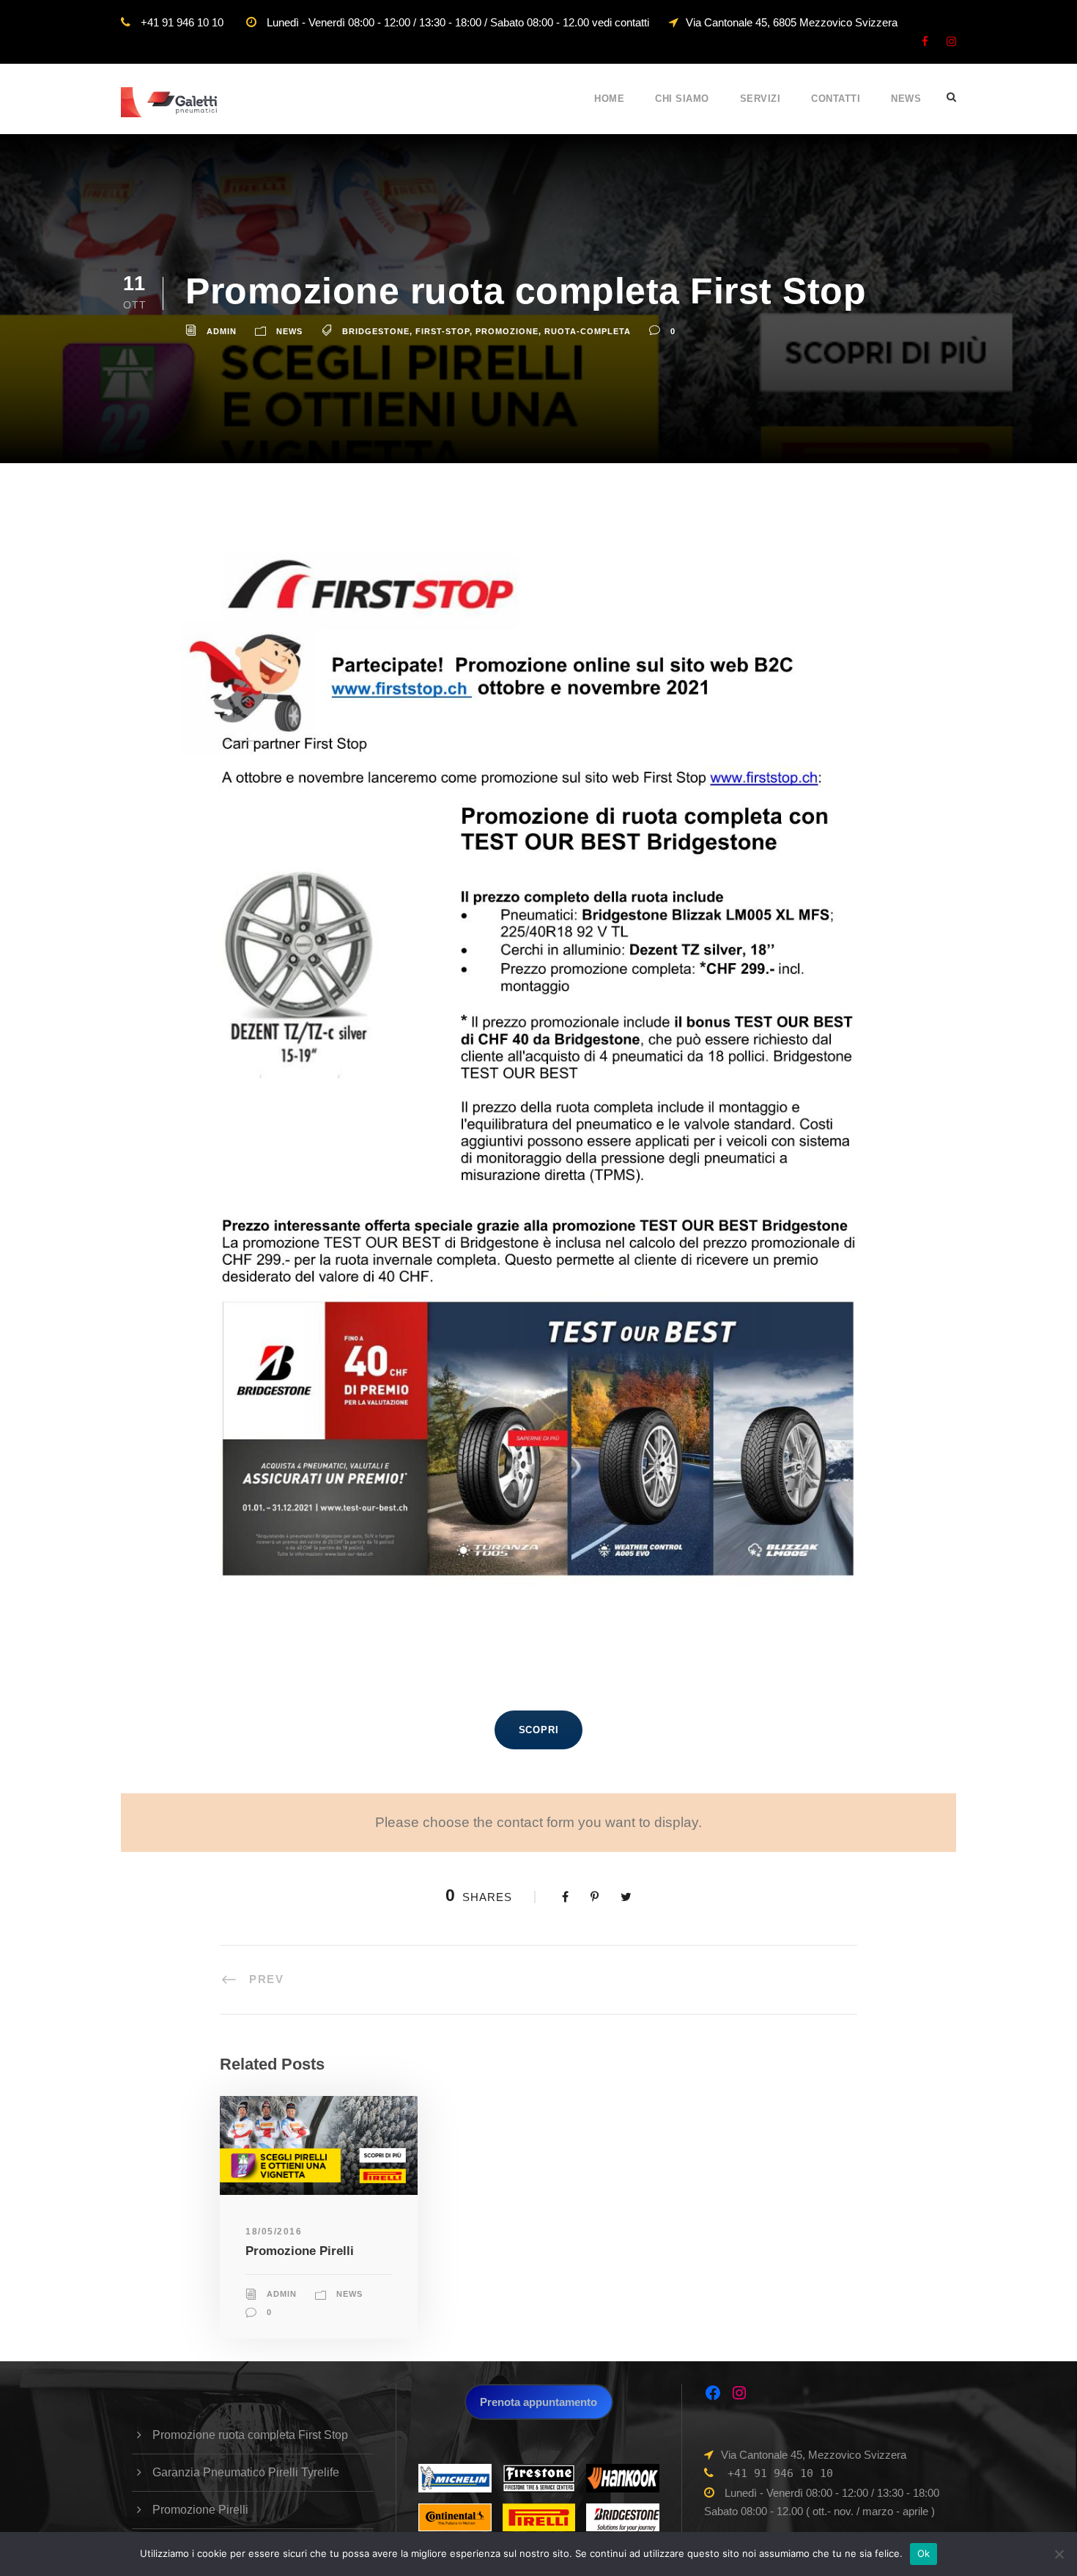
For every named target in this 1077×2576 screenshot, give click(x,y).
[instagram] (951, 41)
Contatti (836, 99)
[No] (1059, 2554)
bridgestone (376, 331)
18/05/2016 (274, 2232)
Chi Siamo (682, 99)
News (906, 99)
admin (222, 331)
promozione (507, 331)
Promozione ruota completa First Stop (250, 2435)
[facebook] (925, 41)
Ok (924, 2553)
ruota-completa (588, 331)
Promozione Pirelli (300, 2251)
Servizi (760, 99)
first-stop (443, 331)
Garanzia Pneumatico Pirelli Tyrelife (246, 2472)
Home (609, 99)
